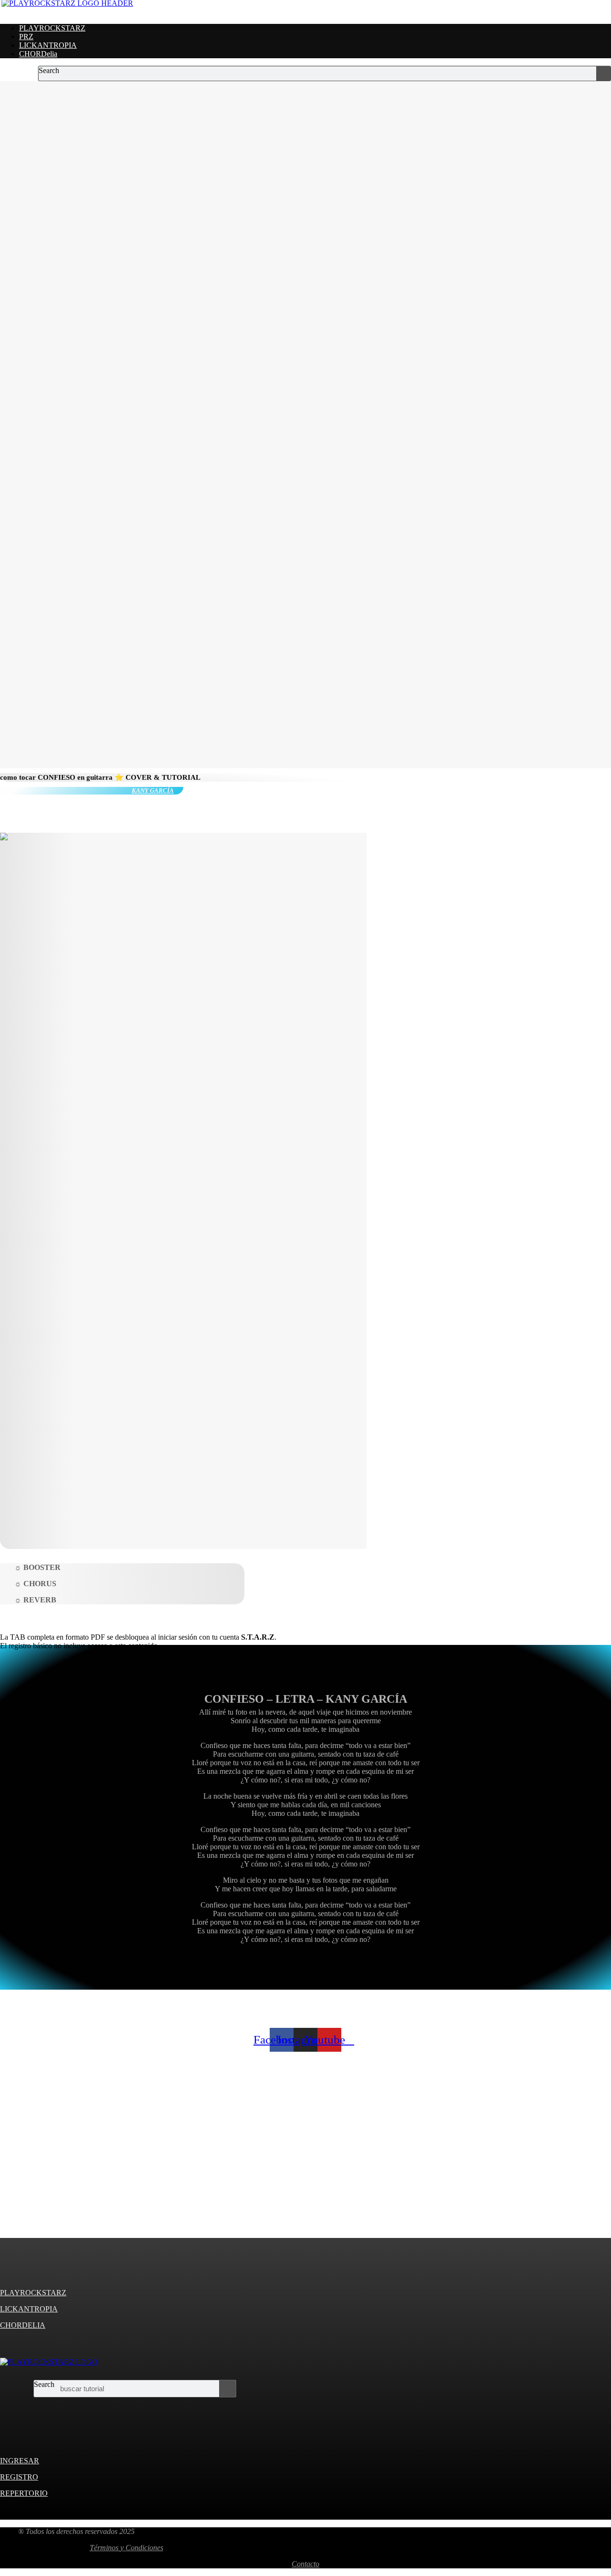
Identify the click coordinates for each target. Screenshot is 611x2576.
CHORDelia (38, 54)
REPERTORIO (24, 2493)
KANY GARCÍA (153, 790)
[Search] (603, 74)
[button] (305, 12)
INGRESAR (20, 2461)
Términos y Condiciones (126, 2548)
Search (49, 70)
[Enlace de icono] (20, 2403)
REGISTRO (19, 2477)
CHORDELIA (23, 2325)
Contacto (305, 2564)
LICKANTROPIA (48, 45)
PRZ (26, 37)
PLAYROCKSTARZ (52, 28)
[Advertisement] (286, 2157)
